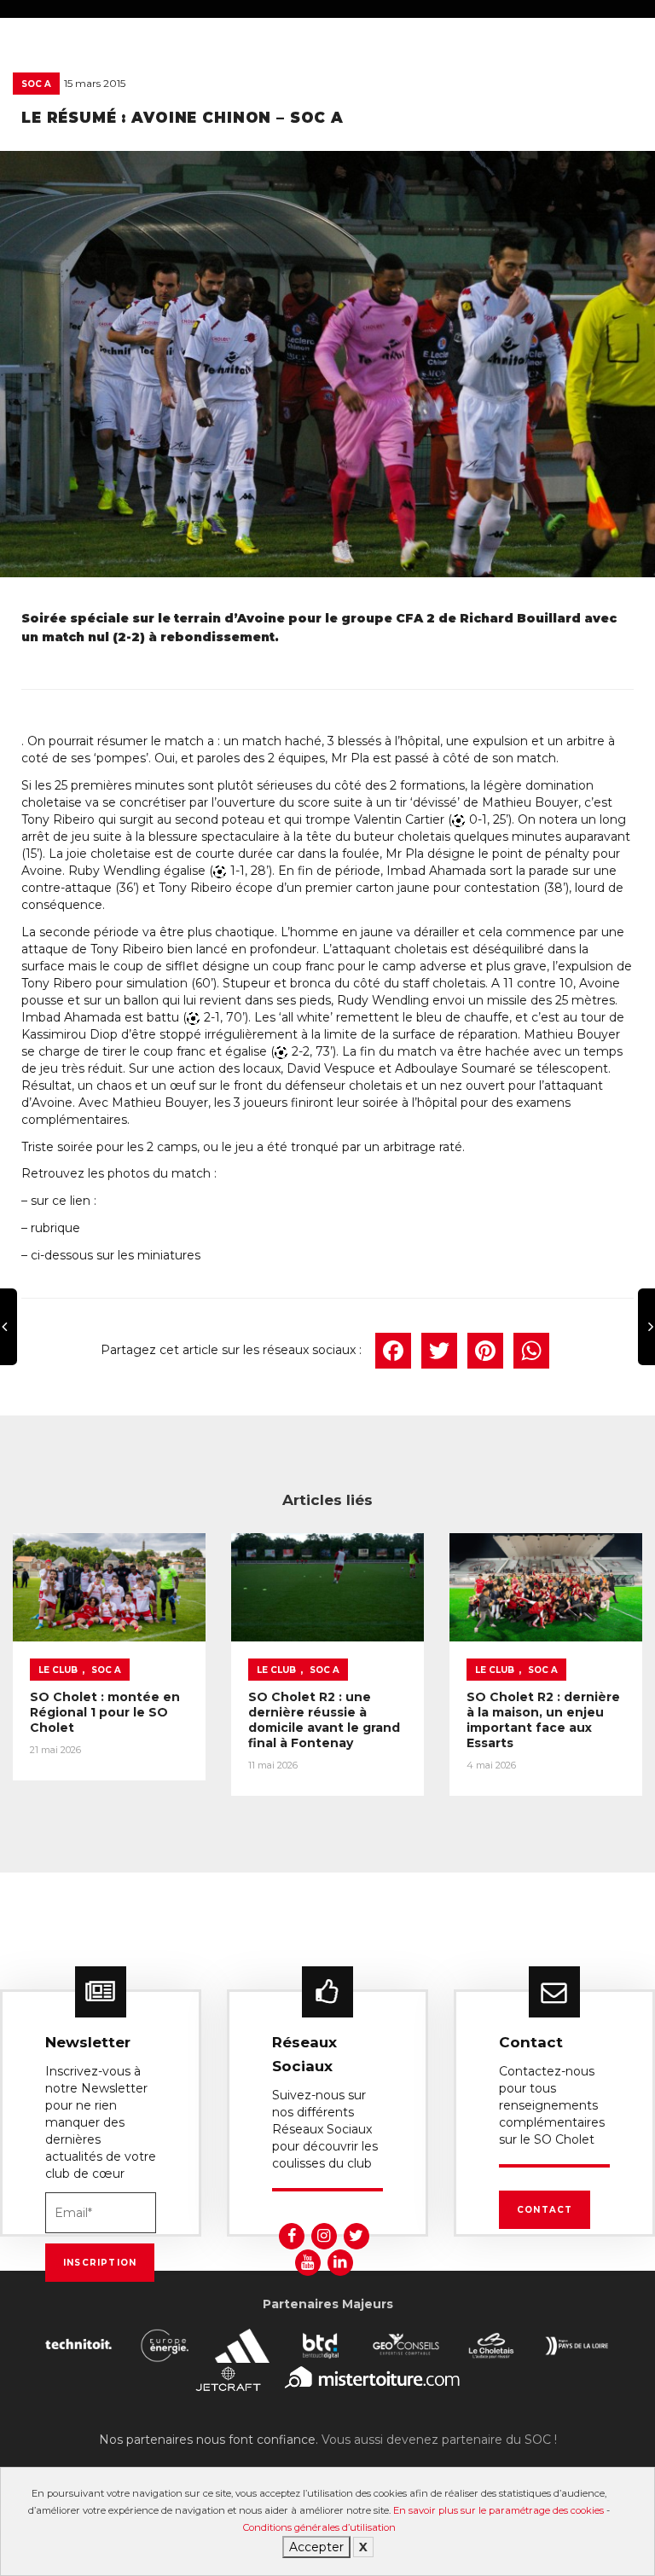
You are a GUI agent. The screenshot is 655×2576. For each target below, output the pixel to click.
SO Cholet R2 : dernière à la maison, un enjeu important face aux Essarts (543, 1720)
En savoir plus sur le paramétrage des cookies (498, 2510)
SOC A (36, 84)
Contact (545, 2210)
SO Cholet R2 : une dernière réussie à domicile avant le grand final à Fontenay (324, 1720)
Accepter (316, 2547)
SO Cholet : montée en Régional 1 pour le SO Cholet (105, 1712)
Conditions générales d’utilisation (319, 2527)
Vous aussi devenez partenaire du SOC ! (439, 2440)
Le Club (58, 1670)
